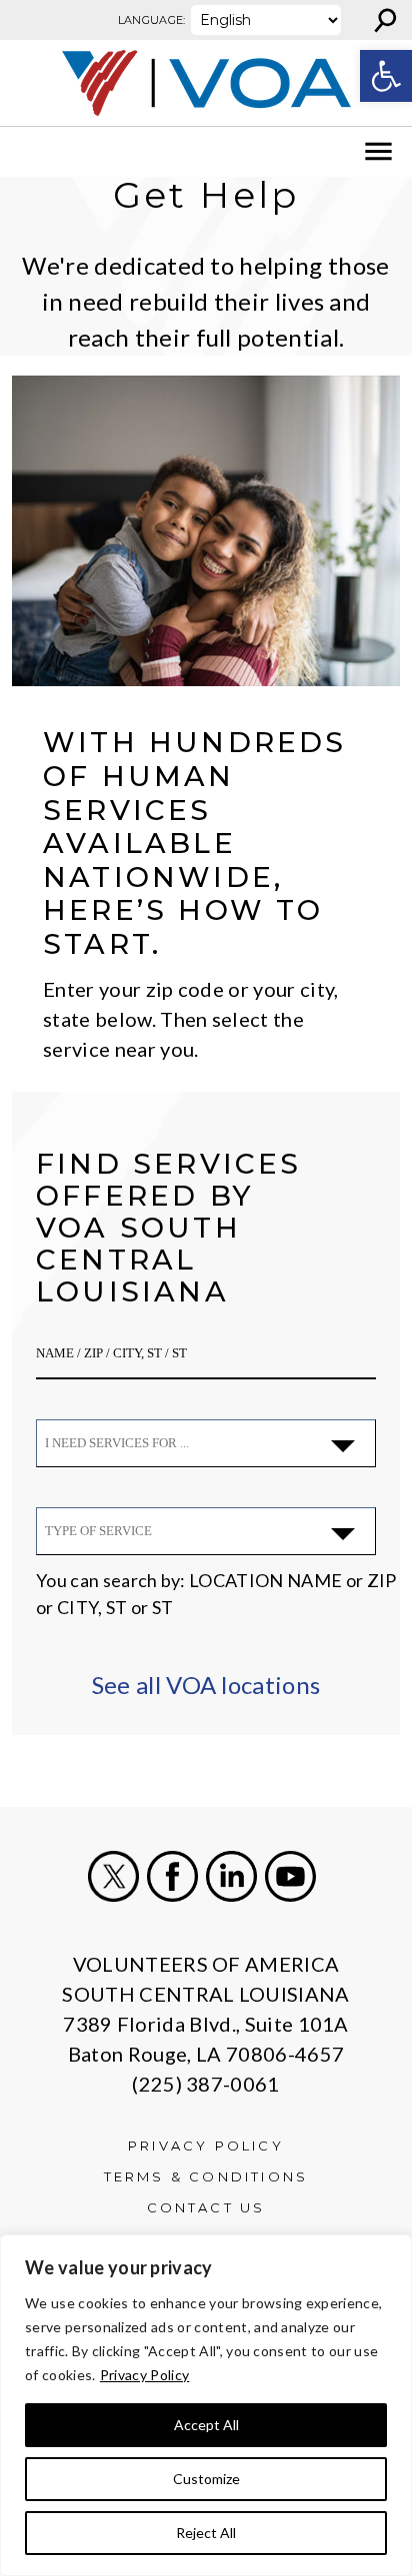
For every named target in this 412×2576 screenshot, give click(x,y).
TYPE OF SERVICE (98, 1531)
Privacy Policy (144, 2375)
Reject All (206, 2533)
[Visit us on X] (113, 1876)
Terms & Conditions (206, 2176)
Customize (206, 2479)
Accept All (206, 2425)
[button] (386, 76)
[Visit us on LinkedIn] (231, 1876)
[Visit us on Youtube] (290, 1876)
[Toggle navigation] (28, 152)
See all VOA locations (206, 1685)
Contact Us (206, 2207)
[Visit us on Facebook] (172, 1876)
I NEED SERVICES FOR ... (117, 1443)
